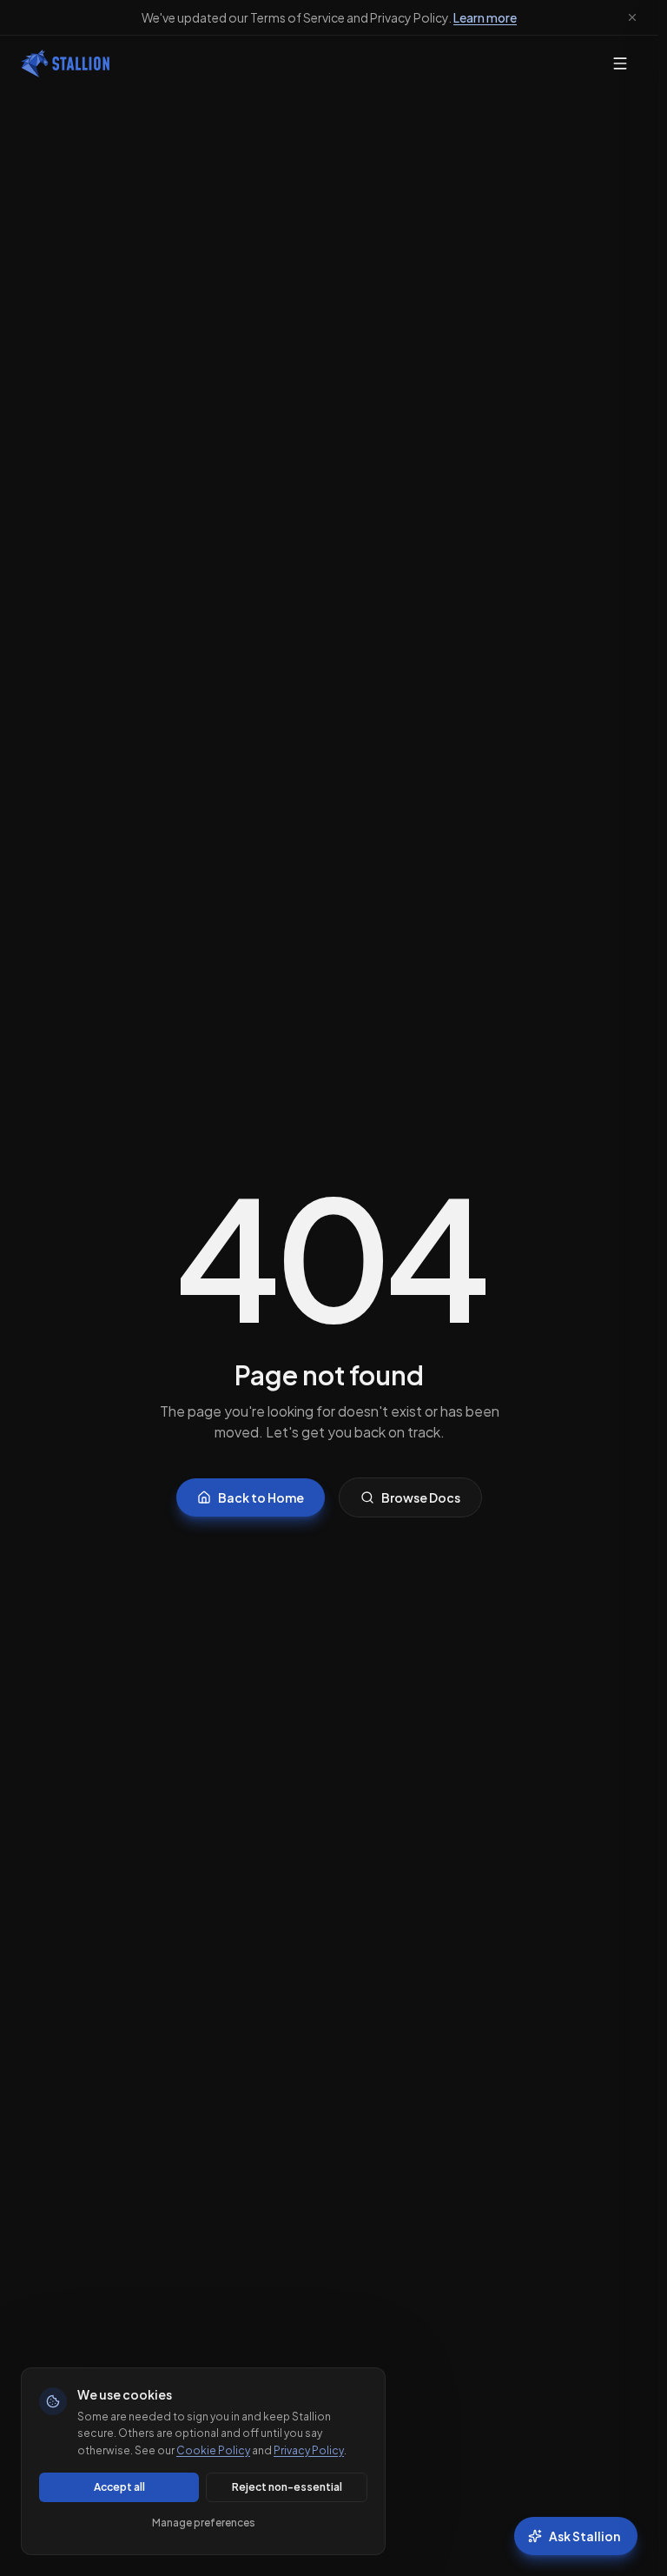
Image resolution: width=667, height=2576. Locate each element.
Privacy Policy (309, 2450)
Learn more (485, 17)
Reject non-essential (287, 2487)
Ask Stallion (584, 2536)
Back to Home (261, 1497)
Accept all (119, 2487)
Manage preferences (204, 2523)
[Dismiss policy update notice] (632, 17)
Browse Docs (421, 1497)
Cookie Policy (213, 2450)
